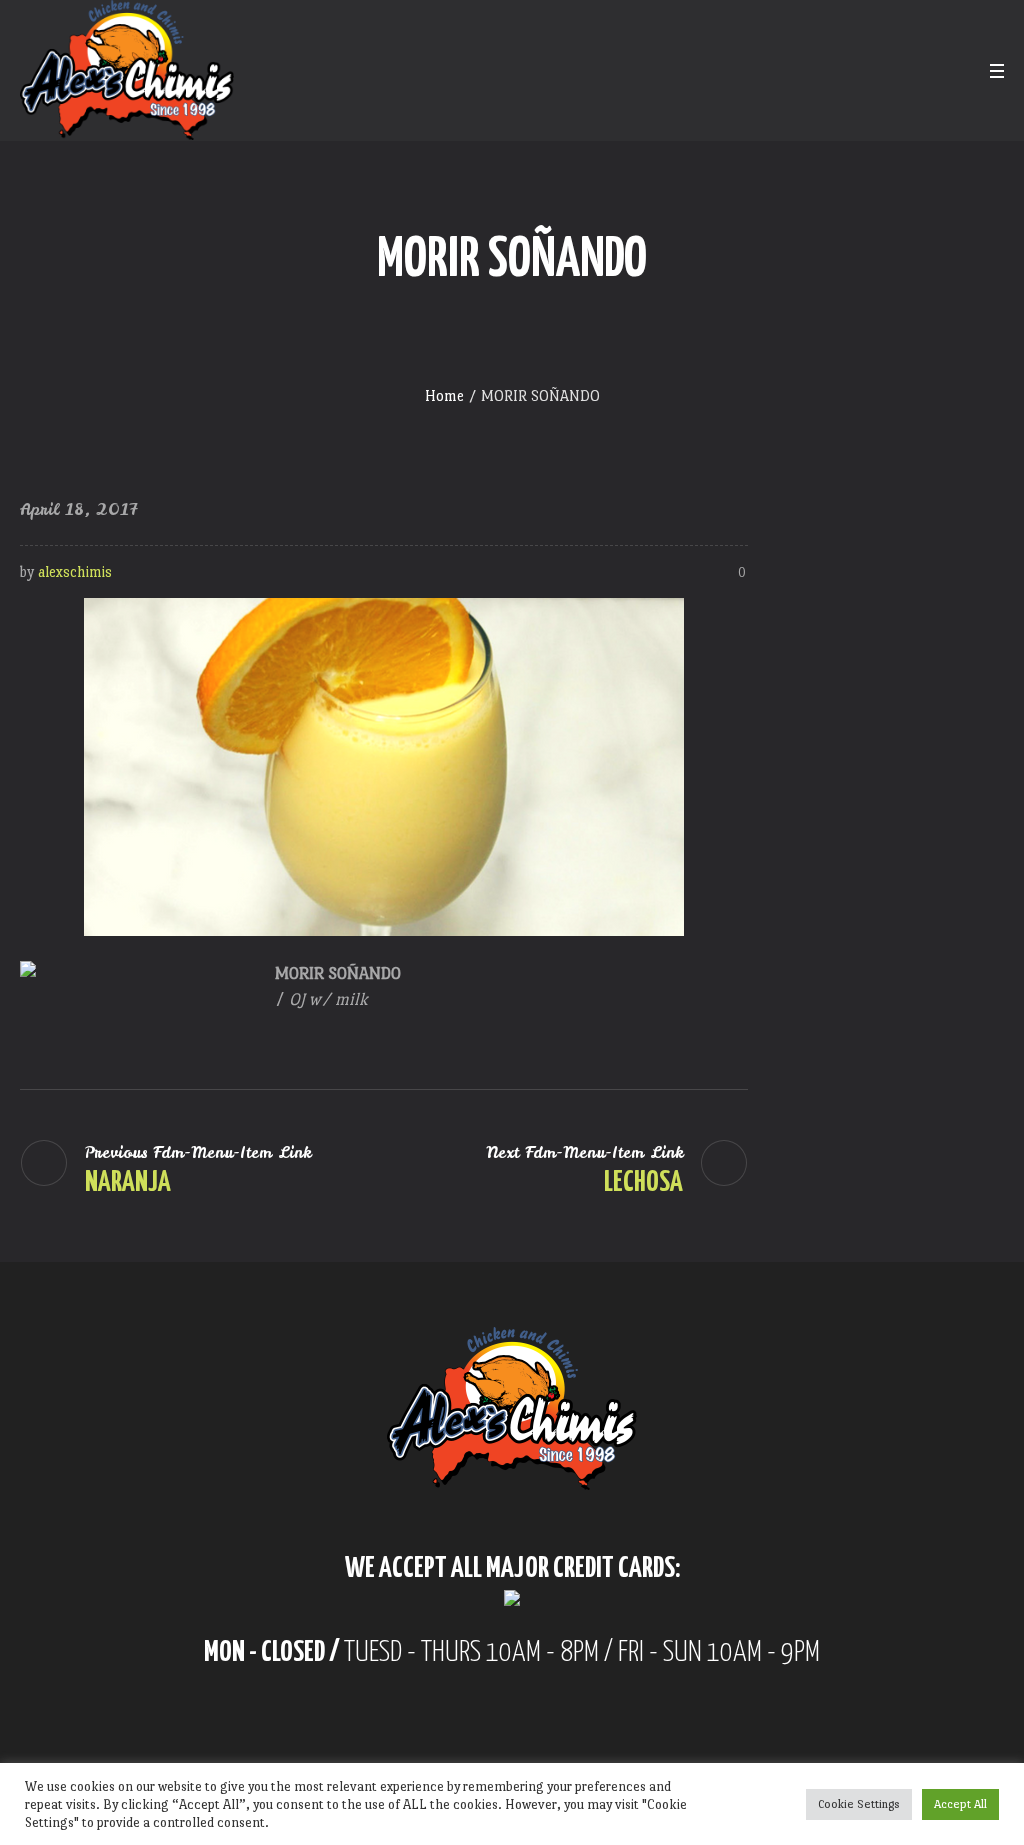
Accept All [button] (960, 1804)
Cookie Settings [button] (859, 1804)
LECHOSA (643, 1183)
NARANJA (128, 1183)
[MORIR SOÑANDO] (384, 762)
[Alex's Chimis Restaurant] (512, 1408)
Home (444, 395)
